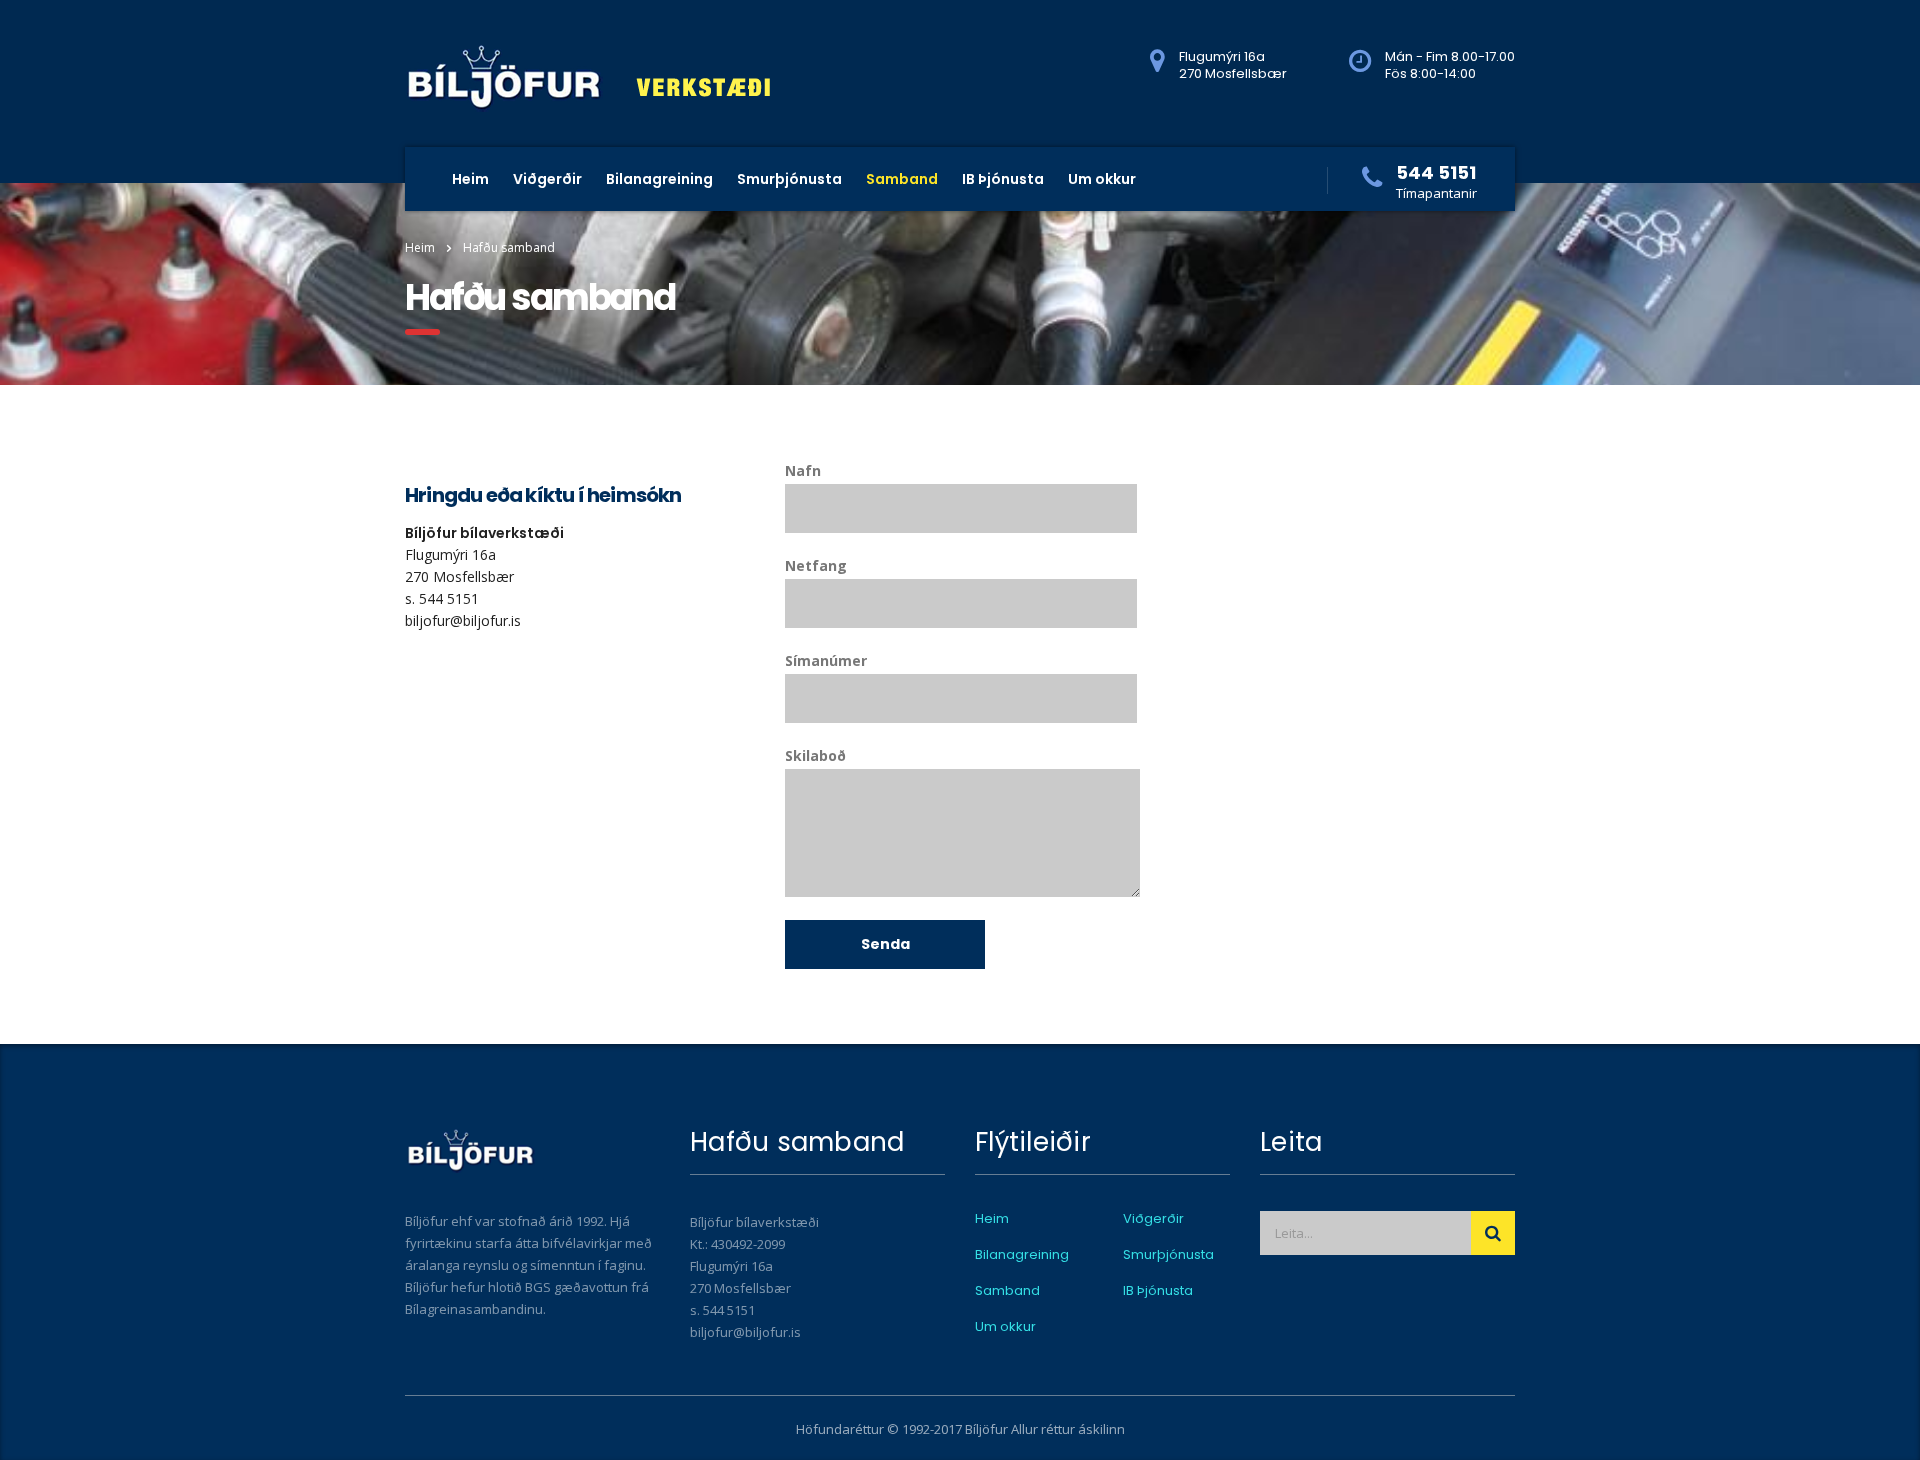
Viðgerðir (547, 179)
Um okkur (1102, 179)
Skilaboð (815, 755)
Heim (470, 179)
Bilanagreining (659, 179)
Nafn (803, 470)
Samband (902, 179)
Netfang (816, 565)
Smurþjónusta (789, 179)
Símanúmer (826, 660)
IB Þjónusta (1003, 179)
